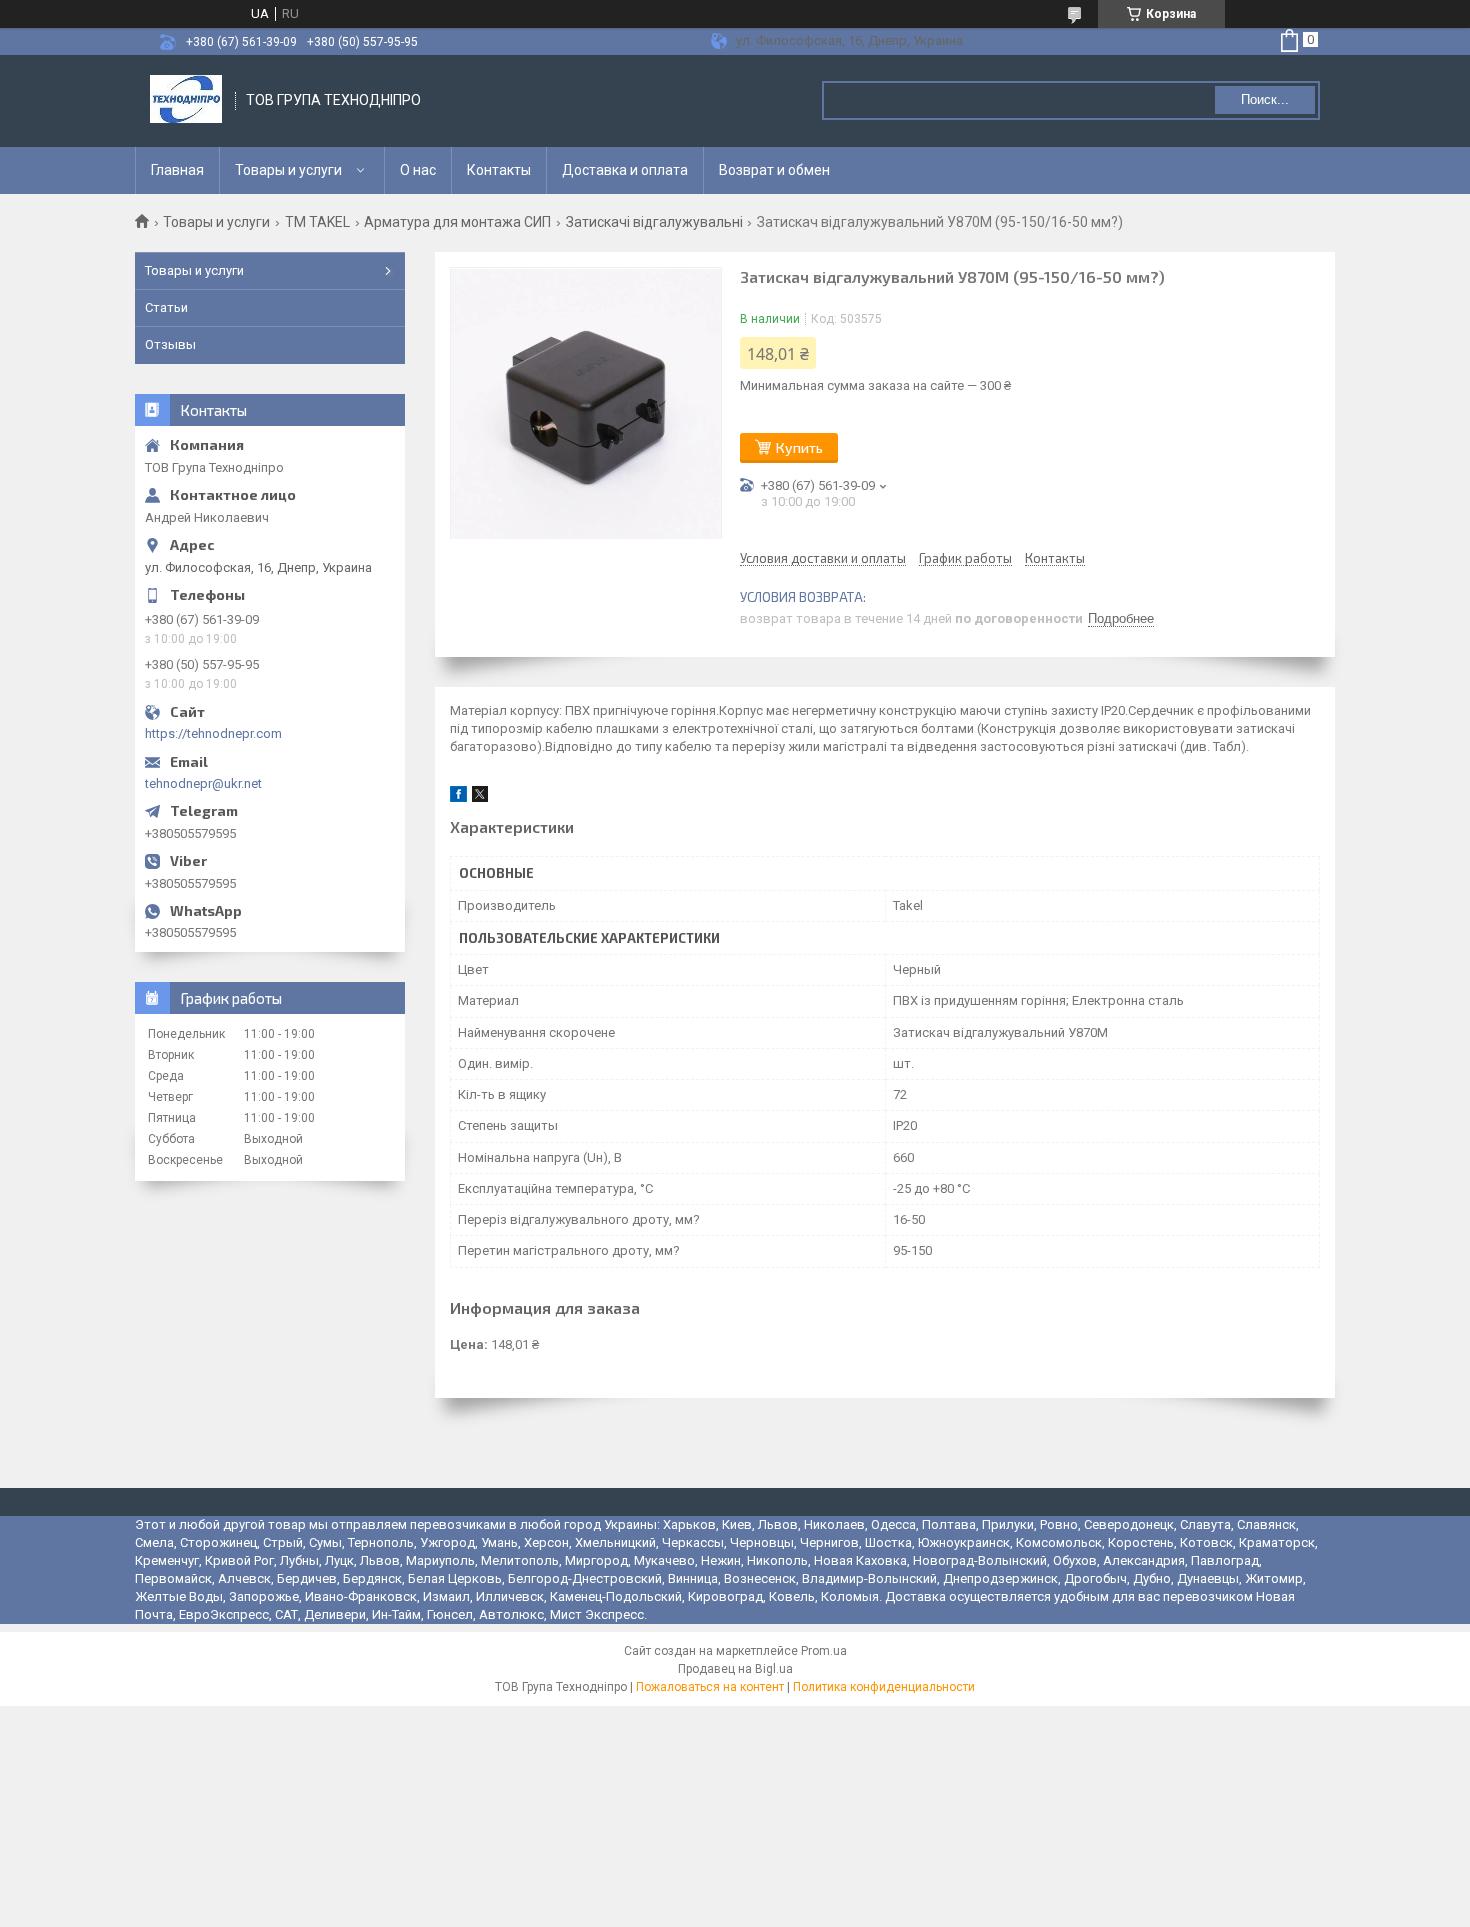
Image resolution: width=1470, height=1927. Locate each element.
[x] (480, 797)
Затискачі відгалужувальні (654, 222)
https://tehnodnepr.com (213, 733)
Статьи (166, 307)
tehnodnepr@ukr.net (203, 783)
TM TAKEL (317, 222)
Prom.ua (824, 1651)
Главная (177, 170)
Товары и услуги (288, 170)
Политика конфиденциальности (884, 1687)
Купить (799, 447)
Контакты (499, 170)
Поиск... (1265, 99)
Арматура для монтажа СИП (457, 222)
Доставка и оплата (625, 170)
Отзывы (170, 344)
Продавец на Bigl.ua (735, 1669)
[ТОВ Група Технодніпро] (186, 101)
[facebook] (458, 797)
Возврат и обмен (774, 170)
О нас (418, 170)
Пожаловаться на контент (710, 1687)
